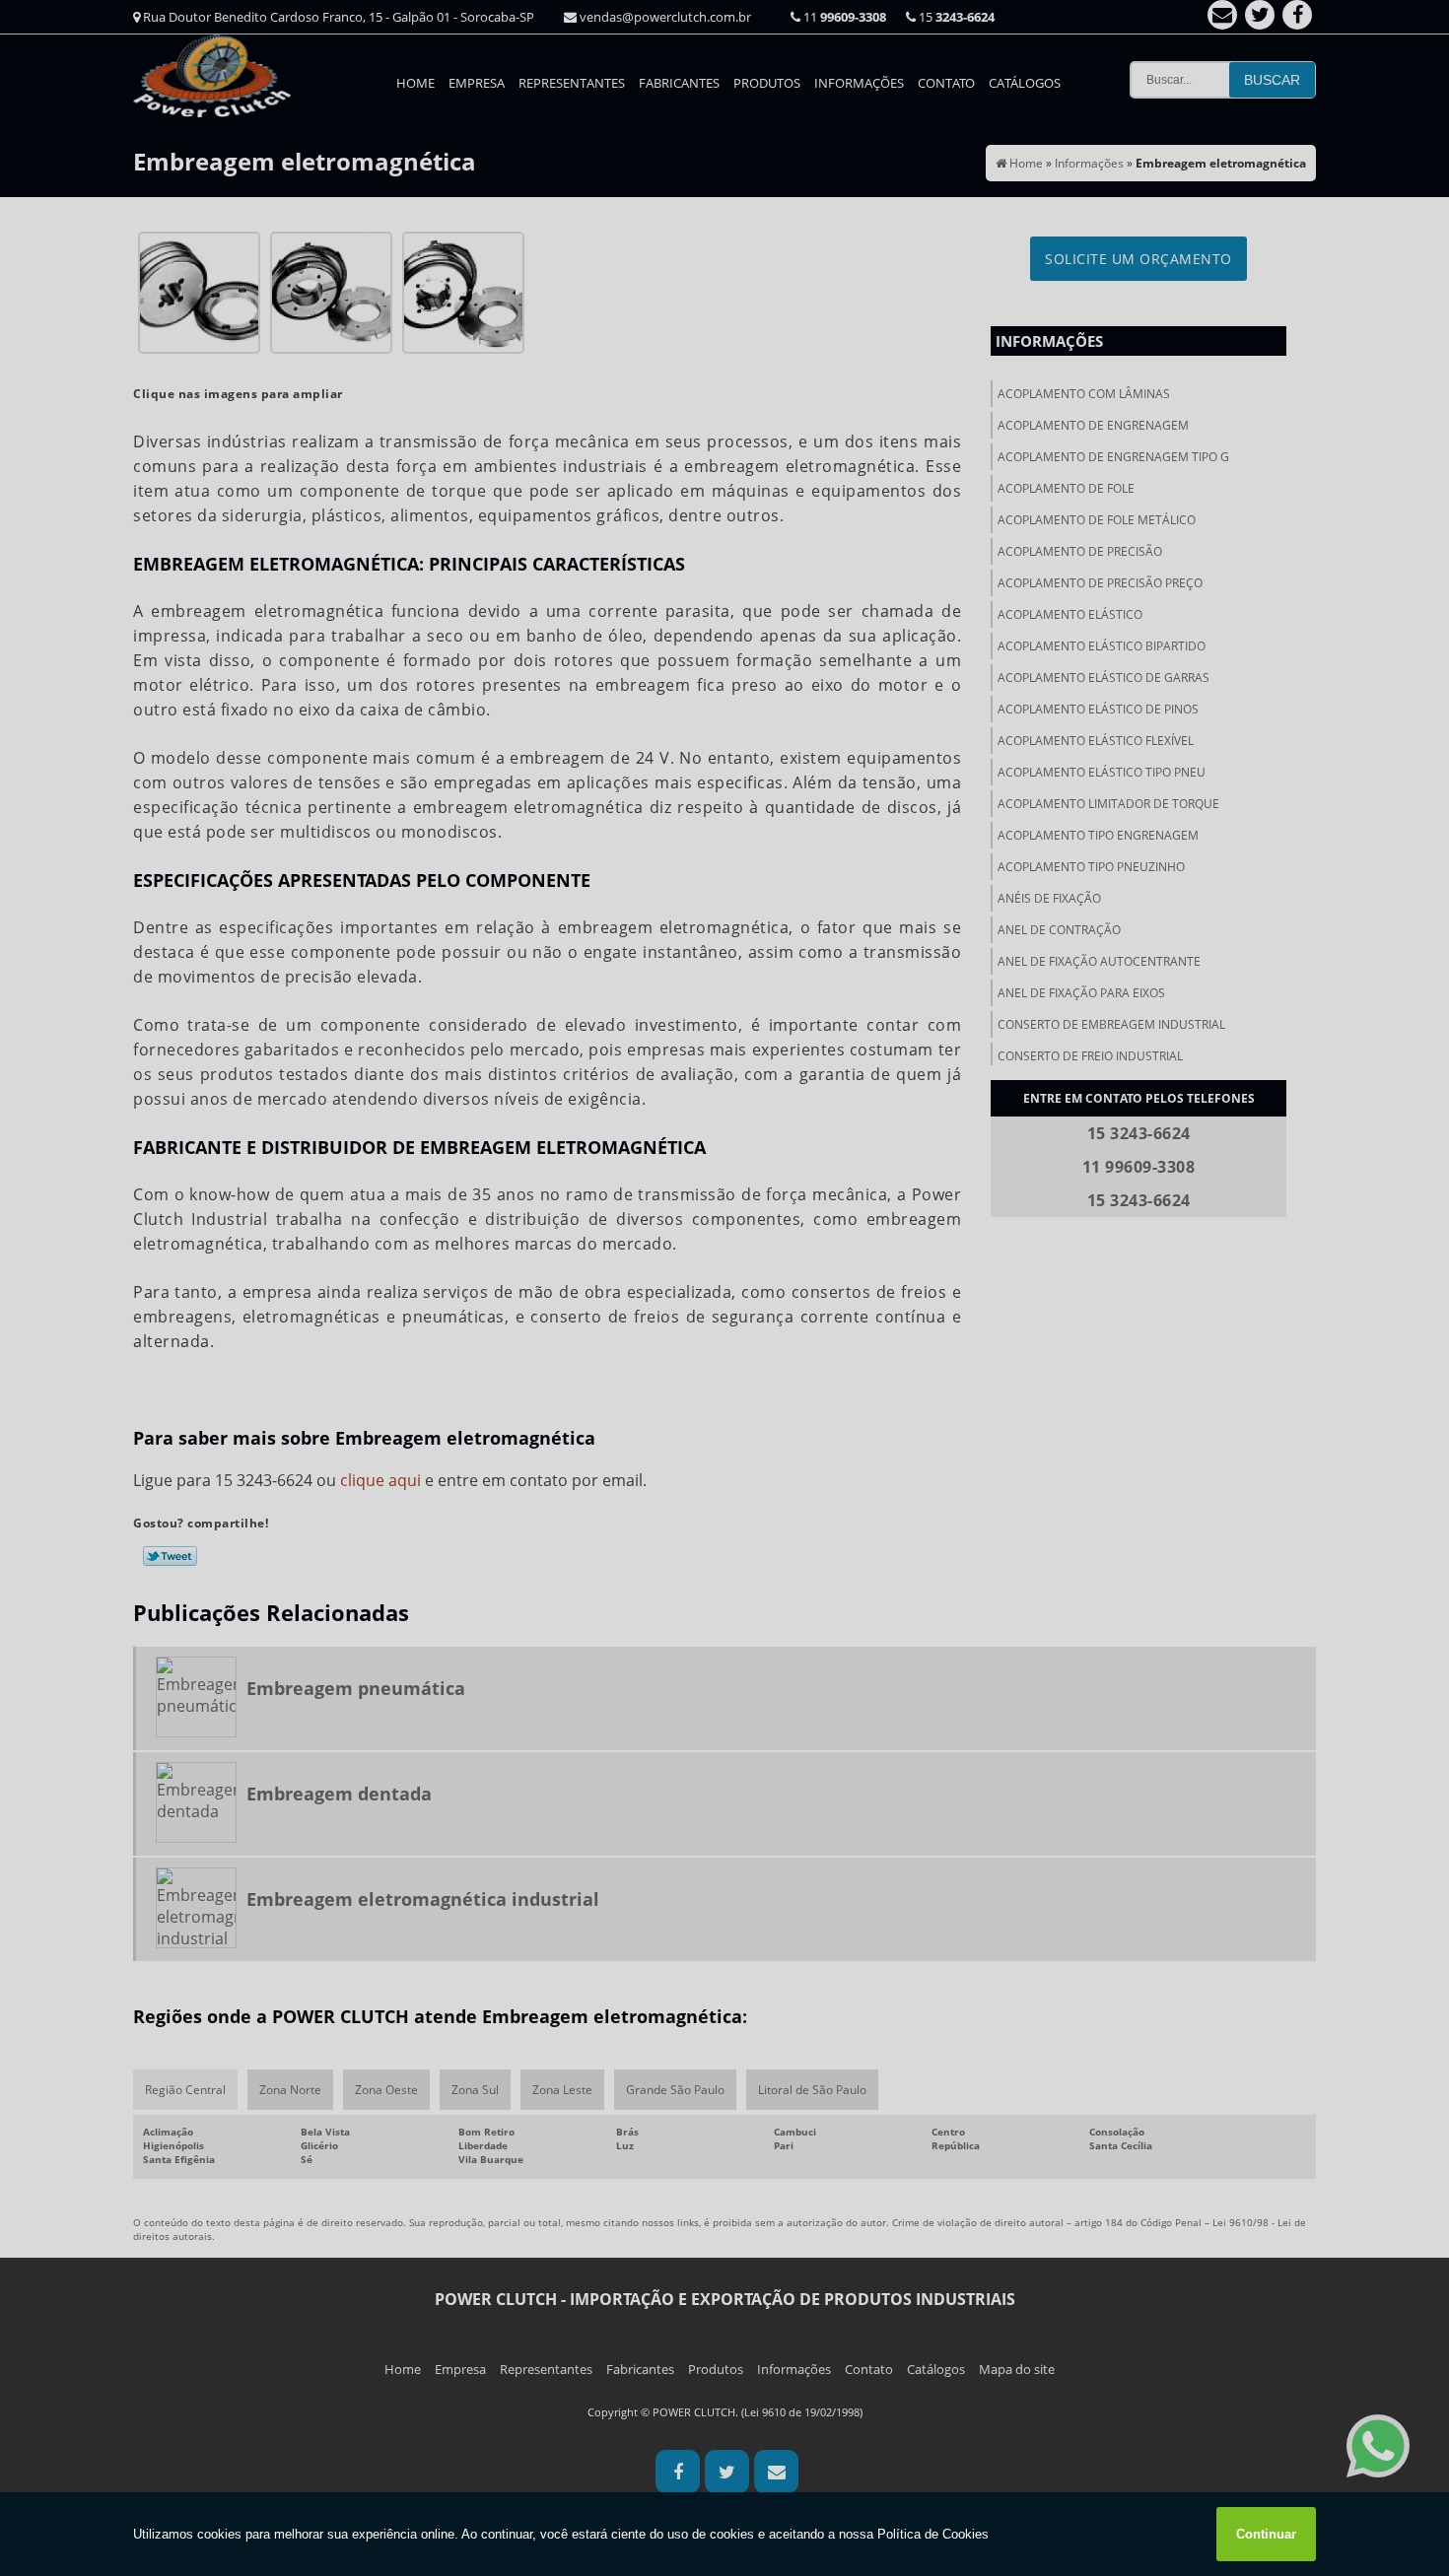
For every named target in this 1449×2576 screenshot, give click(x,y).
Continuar (1266, 2534)
